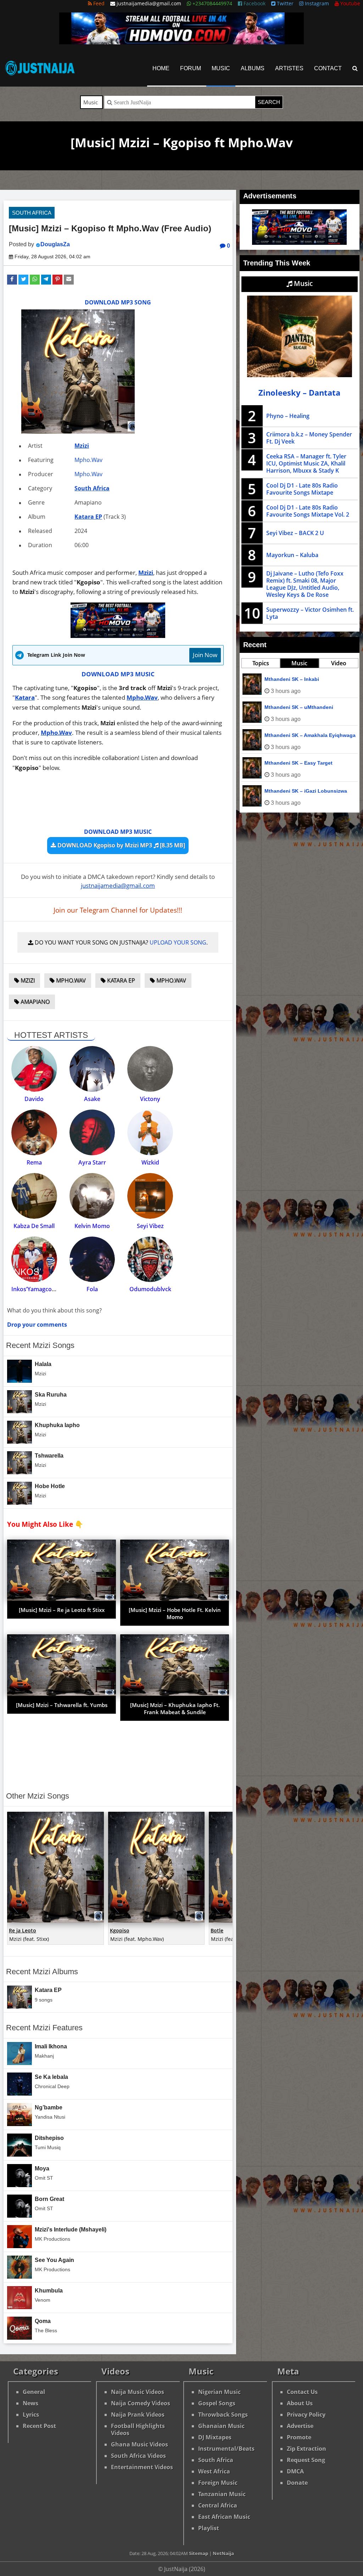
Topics (261, 663)
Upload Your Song (178, 942)
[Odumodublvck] (150, 1259)
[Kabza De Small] (34, 1196)
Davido (34, 1099)
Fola (92, 1289)
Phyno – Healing (288, 416)
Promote (299, 2437)
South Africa (32, 213)
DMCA (295, 2471)
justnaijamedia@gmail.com (118, 885)
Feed (98, 3)
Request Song (306, 2460)
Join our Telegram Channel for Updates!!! (118, 910)
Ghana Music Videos (139, 2444)
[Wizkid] (150, 1132)
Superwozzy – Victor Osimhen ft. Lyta (310, 613)
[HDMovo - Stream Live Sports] (181, 42)
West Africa (214, 2471)
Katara (25, 697)
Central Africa (218, 2505)
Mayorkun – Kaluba (292, 555)
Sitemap (199, 2553)
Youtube (350, 3)
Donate (297, 2483)
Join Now (205, 655)
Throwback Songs (223, 2415)
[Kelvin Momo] (92, 1196)
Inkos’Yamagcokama (39, 1289)
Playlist (209, 2528)
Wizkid (150, 1162)
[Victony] (150, 1069)
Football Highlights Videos (138, 2429)
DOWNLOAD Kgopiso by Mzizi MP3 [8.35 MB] (121, 845)
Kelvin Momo (92, 1226)
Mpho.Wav (88, 460)
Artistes (289, 68)
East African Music (224, 2517)
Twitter (284, 3)
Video (339, 663)
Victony (150, 1099)
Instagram (316, 3)
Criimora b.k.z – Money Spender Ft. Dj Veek (309, 438)
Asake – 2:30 (280, 763)
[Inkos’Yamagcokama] (34, 1259)
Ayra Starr (92, 1162)
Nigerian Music (219, 2392)
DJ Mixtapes (215, 2437)
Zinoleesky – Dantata (299, 393)
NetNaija (223, 2553)
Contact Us (302, 2392)
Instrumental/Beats (226, 2449)
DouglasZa (55, 244)
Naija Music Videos (138, 2392)
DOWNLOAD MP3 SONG (118, 302)
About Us (300, 2403)
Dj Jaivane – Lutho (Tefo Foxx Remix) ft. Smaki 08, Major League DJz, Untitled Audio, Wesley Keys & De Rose (305, 584)
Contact (328, 68)
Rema (34, 1162)
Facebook (254, 3)
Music (221, 68)
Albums (253, 68)
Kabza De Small (34, 1226)
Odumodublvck (150, 1289)
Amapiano (34, 1002)
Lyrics (31, 2415)
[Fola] (92, 1259)
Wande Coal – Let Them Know (301, 707)
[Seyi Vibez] (150, 1196)
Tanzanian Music (222, 2494)
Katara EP (88, 517)
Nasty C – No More (287, 679)
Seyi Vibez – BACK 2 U (295, 533)
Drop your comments (37, 1325)
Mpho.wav (171, 980)
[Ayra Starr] (92, 1132)
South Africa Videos (138, 2456)
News (30, 2403)
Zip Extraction (306, 2449)
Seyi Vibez (150, 1226)
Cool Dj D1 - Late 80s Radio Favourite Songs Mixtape (302, 489)
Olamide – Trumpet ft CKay (297, 735)
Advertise (300, 2426)
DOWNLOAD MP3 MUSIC (118, 674)
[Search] (355, 68)
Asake (92, 1099)
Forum (191, 68)
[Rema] (34, 1132)
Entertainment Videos (142, 2467)
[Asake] (92, 1069)
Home (161, 68)
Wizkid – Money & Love (293, 791)
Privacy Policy (306, 2415)
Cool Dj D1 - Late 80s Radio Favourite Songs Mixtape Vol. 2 (308, 511)
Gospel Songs (217, 2403)
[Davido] (34, 1069)
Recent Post (39, 2426)
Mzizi (82, 446)
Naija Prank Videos (138, 2415)
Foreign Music (218, 2483)
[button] (12, 280)
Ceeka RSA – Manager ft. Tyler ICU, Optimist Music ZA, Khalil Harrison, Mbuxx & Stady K (306, 463)
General (34, 2392)
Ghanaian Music (221, 2426)
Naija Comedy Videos (141, 2403)
